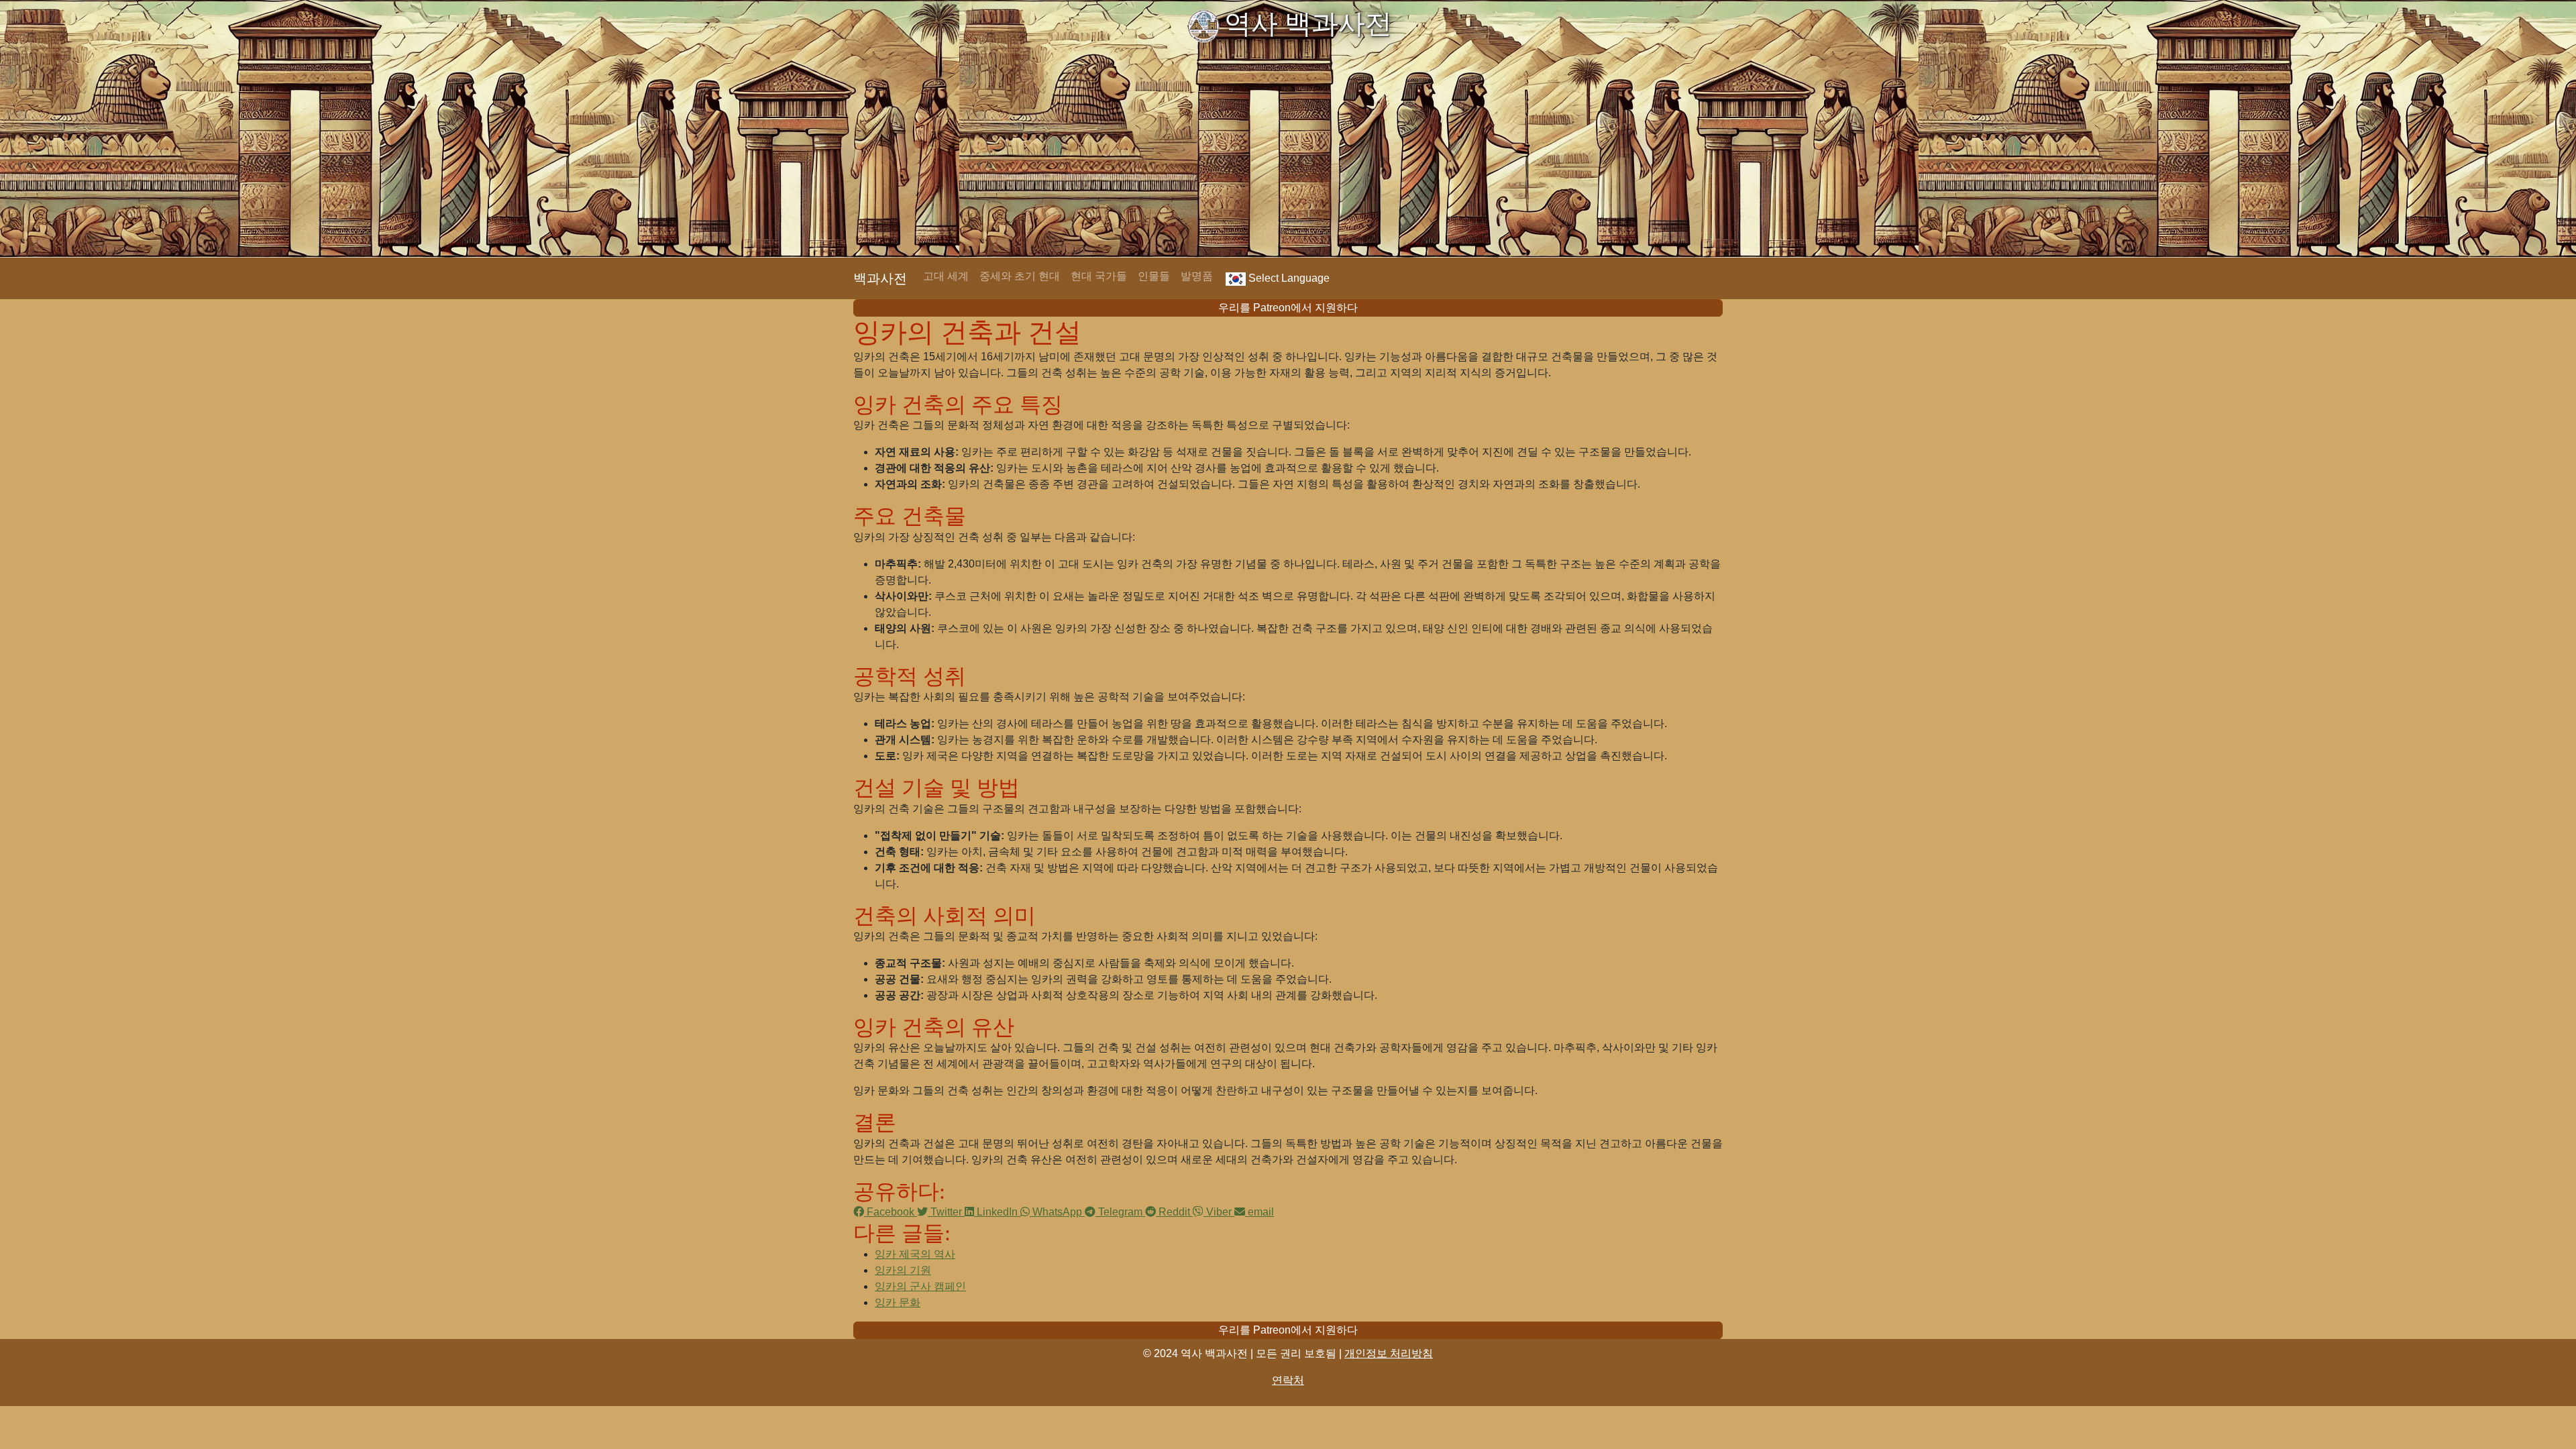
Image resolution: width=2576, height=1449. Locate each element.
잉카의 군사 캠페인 (920, 1286)
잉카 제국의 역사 (915, 1254)
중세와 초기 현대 (1020, 276)
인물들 (1154, 276)
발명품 (1197, 276)
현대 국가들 (1099, 276)
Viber (1219, 1212)
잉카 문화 (898, 1302)
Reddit (1174, 1212)
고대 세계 (946, 276)
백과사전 (880, 278)
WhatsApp (1057, 1212)
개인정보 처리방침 (1389, 1353)
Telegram (1120, 1212)
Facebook (891, 1212)
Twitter (946, 1212)
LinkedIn (997, 1212)
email (1259, 1212)
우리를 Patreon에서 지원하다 (1288, 308)
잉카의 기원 (903, 1270)
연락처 (1288, 1380)
